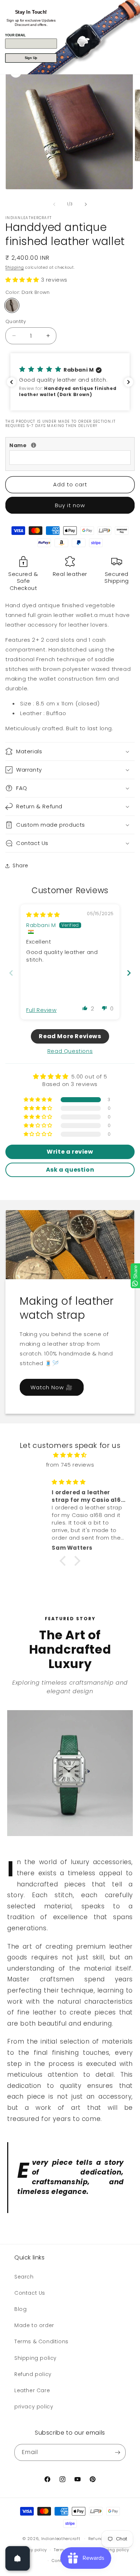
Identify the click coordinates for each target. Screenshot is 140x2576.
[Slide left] (54, 204)
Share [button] (20, 866)
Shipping (15, 267)
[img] (43, 915)
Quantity (16, 321)
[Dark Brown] (12, 305)
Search (24, 2277)
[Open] (18, 2558)
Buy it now (70, 505)
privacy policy (34, 2407)
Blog (20, 2309)
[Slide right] (86, 204)
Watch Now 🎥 (52, 1387)
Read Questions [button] (70, 1051)
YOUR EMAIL (15, 35)
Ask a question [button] (70, 1170)
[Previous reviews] (11, 382)
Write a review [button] (70, 1152)
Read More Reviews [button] (70, 1036)
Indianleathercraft (61, 2539)
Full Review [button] (41, 1010)
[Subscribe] (117, 2452)
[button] (23, 280)
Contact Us (30, 2293)
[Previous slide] (11, 973)
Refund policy (33, 2374)
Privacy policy (32, 2550)
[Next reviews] (129, 382)
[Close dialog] (136, 4)
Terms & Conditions (41, 2341)
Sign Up (31, 58)
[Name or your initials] (34, 445)
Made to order (34, 2325)
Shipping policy (36, 2358)
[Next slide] (129, 973)
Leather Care (32, 2390)
